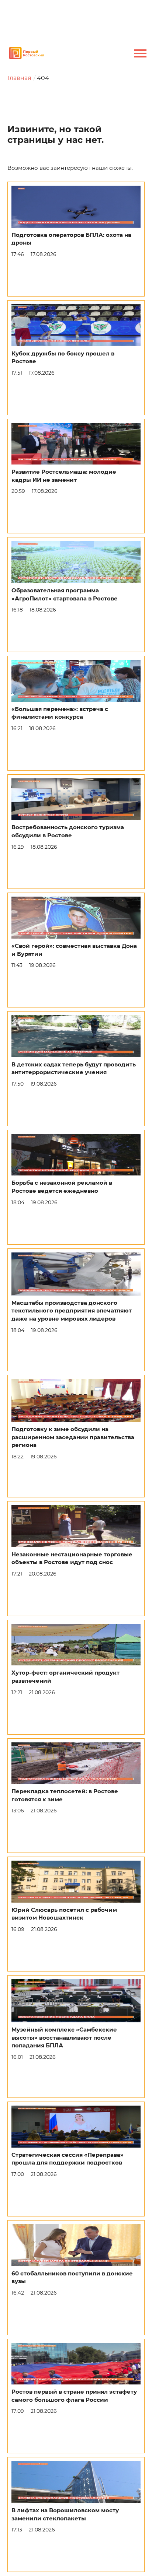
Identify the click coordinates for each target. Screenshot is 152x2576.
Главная (19, 78)
